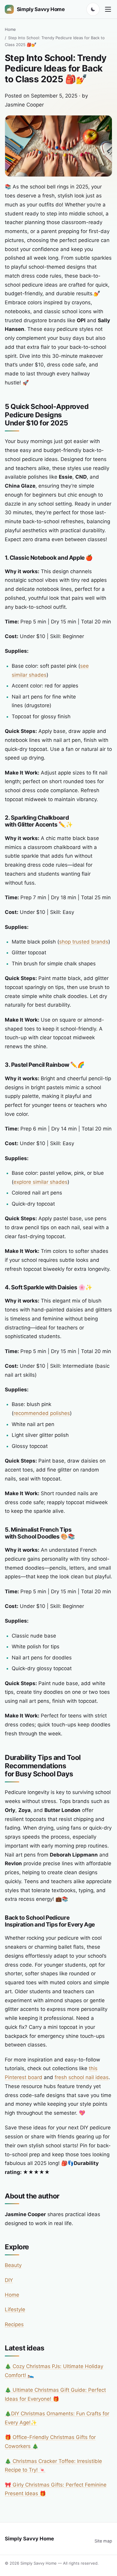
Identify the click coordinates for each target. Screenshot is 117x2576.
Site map (103, 2541)
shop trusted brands (84, 942)
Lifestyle (15, 2309)
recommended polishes (42, 1413)
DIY (9, 2280)
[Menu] (108, 9)
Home (10, 29)
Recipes (14, 2324)
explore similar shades (40, 1182)
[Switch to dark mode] (93, 9)
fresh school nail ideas (82, 2077)
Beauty (13, 2265)
